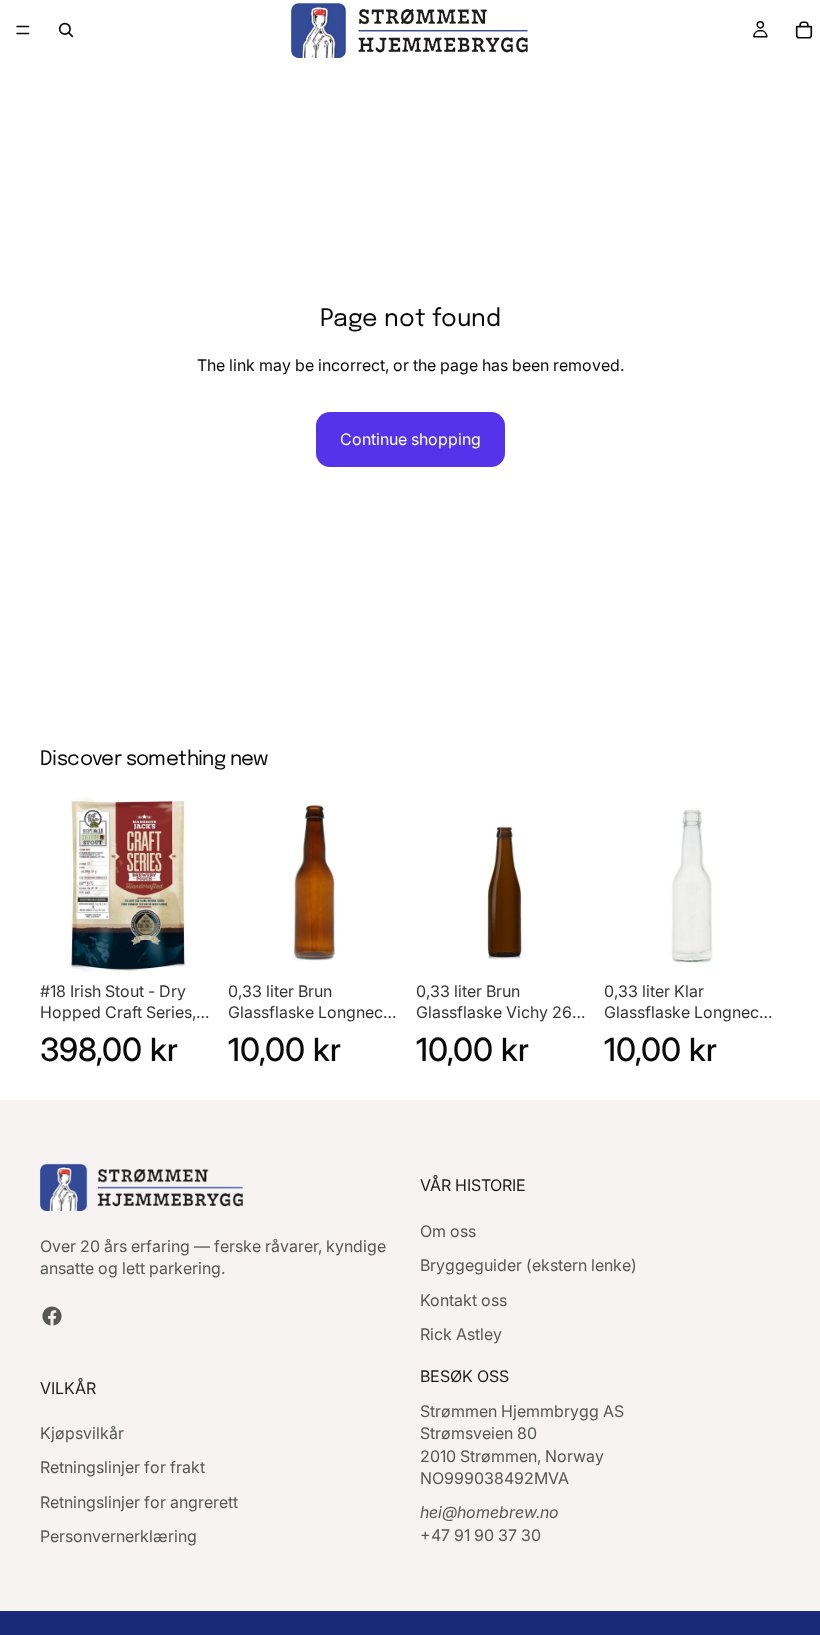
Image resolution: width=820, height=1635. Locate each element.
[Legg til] (185, 942)
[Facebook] (52, 1316)
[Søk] (66, 30)
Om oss (448, 1231)
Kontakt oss (463, 1300)
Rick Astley (461, 1334)
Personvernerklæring (118, 1536)
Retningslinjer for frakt (122, 1467)
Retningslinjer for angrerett (139, 1502)
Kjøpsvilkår (82, 1433)
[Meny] (23, 30)
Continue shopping (410, 439)
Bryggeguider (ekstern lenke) (528, 1265)
